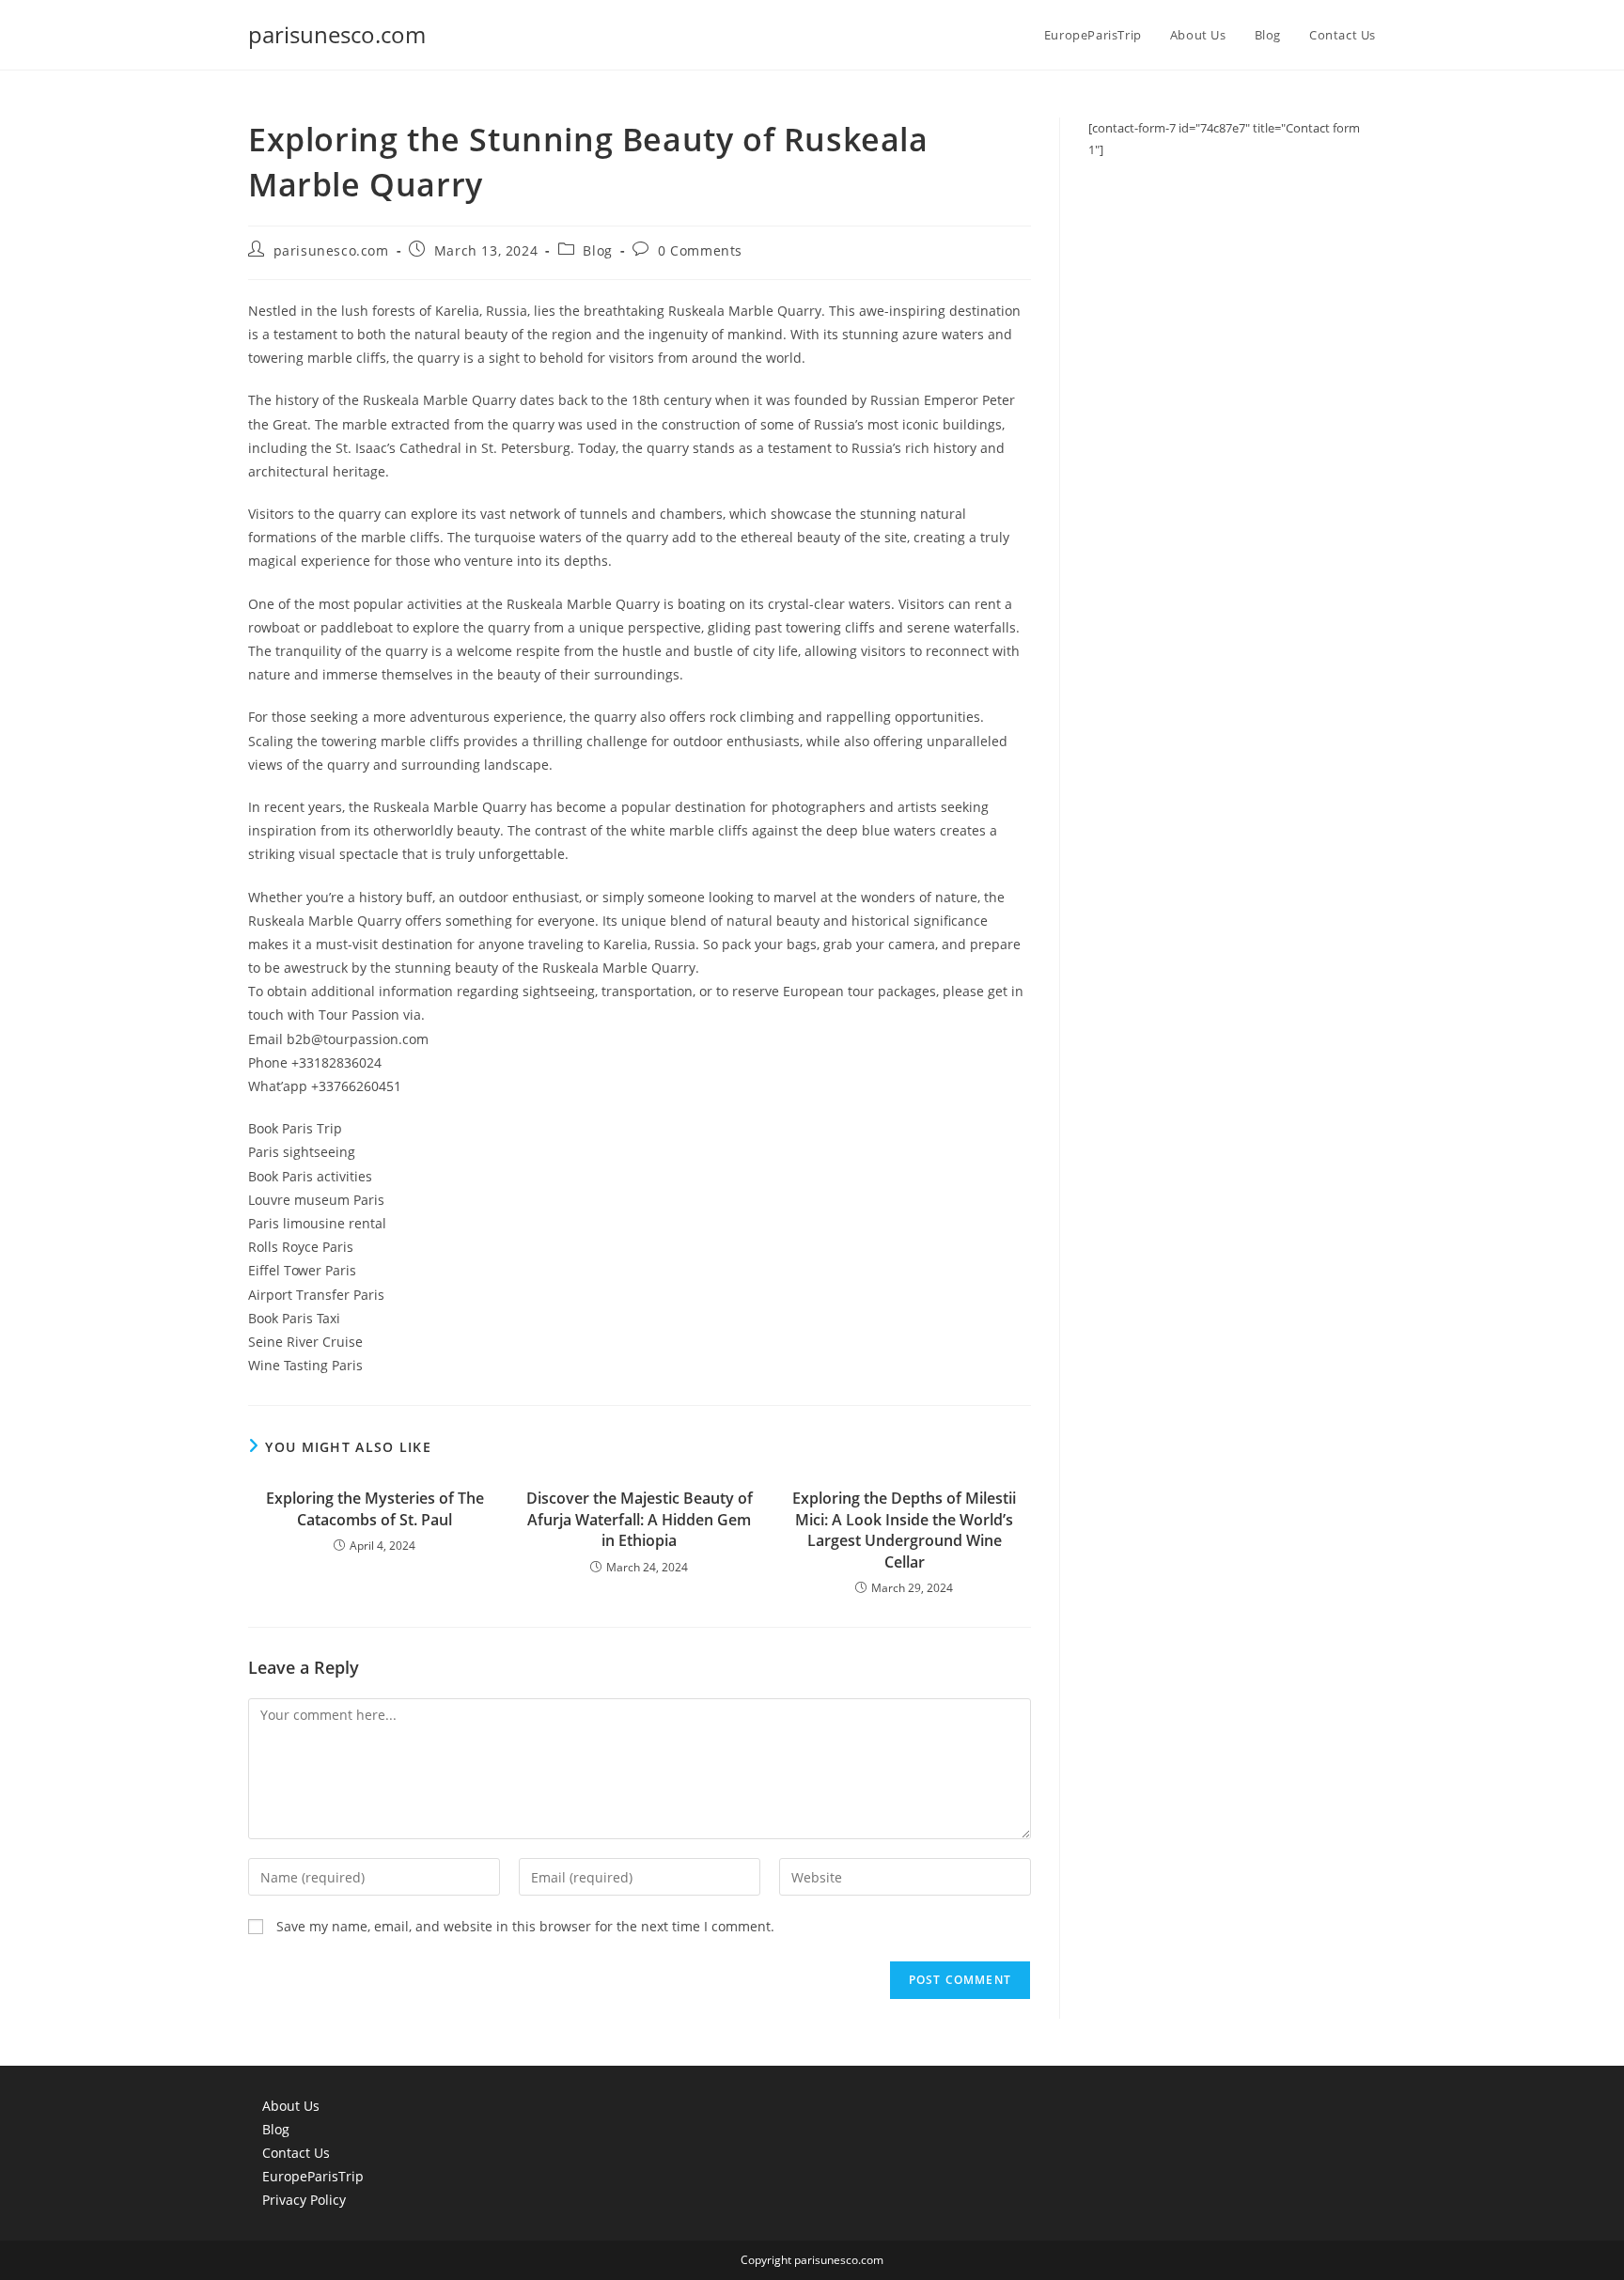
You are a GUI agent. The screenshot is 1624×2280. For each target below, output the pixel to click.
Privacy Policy (304, 2200)
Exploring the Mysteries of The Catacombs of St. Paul (375, 1508)
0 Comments (700, 250)
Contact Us (296, 2153)
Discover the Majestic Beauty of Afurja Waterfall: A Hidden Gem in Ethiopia (640, 1519)
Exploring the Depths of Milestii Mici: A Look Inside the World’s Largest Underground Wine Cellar (904, 1530)
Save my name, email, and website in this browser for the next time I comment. (525, 1926)
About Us (291, 2106)
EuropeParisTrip (313, 2176)
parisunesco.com (337, 34)
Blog (597, 250)
